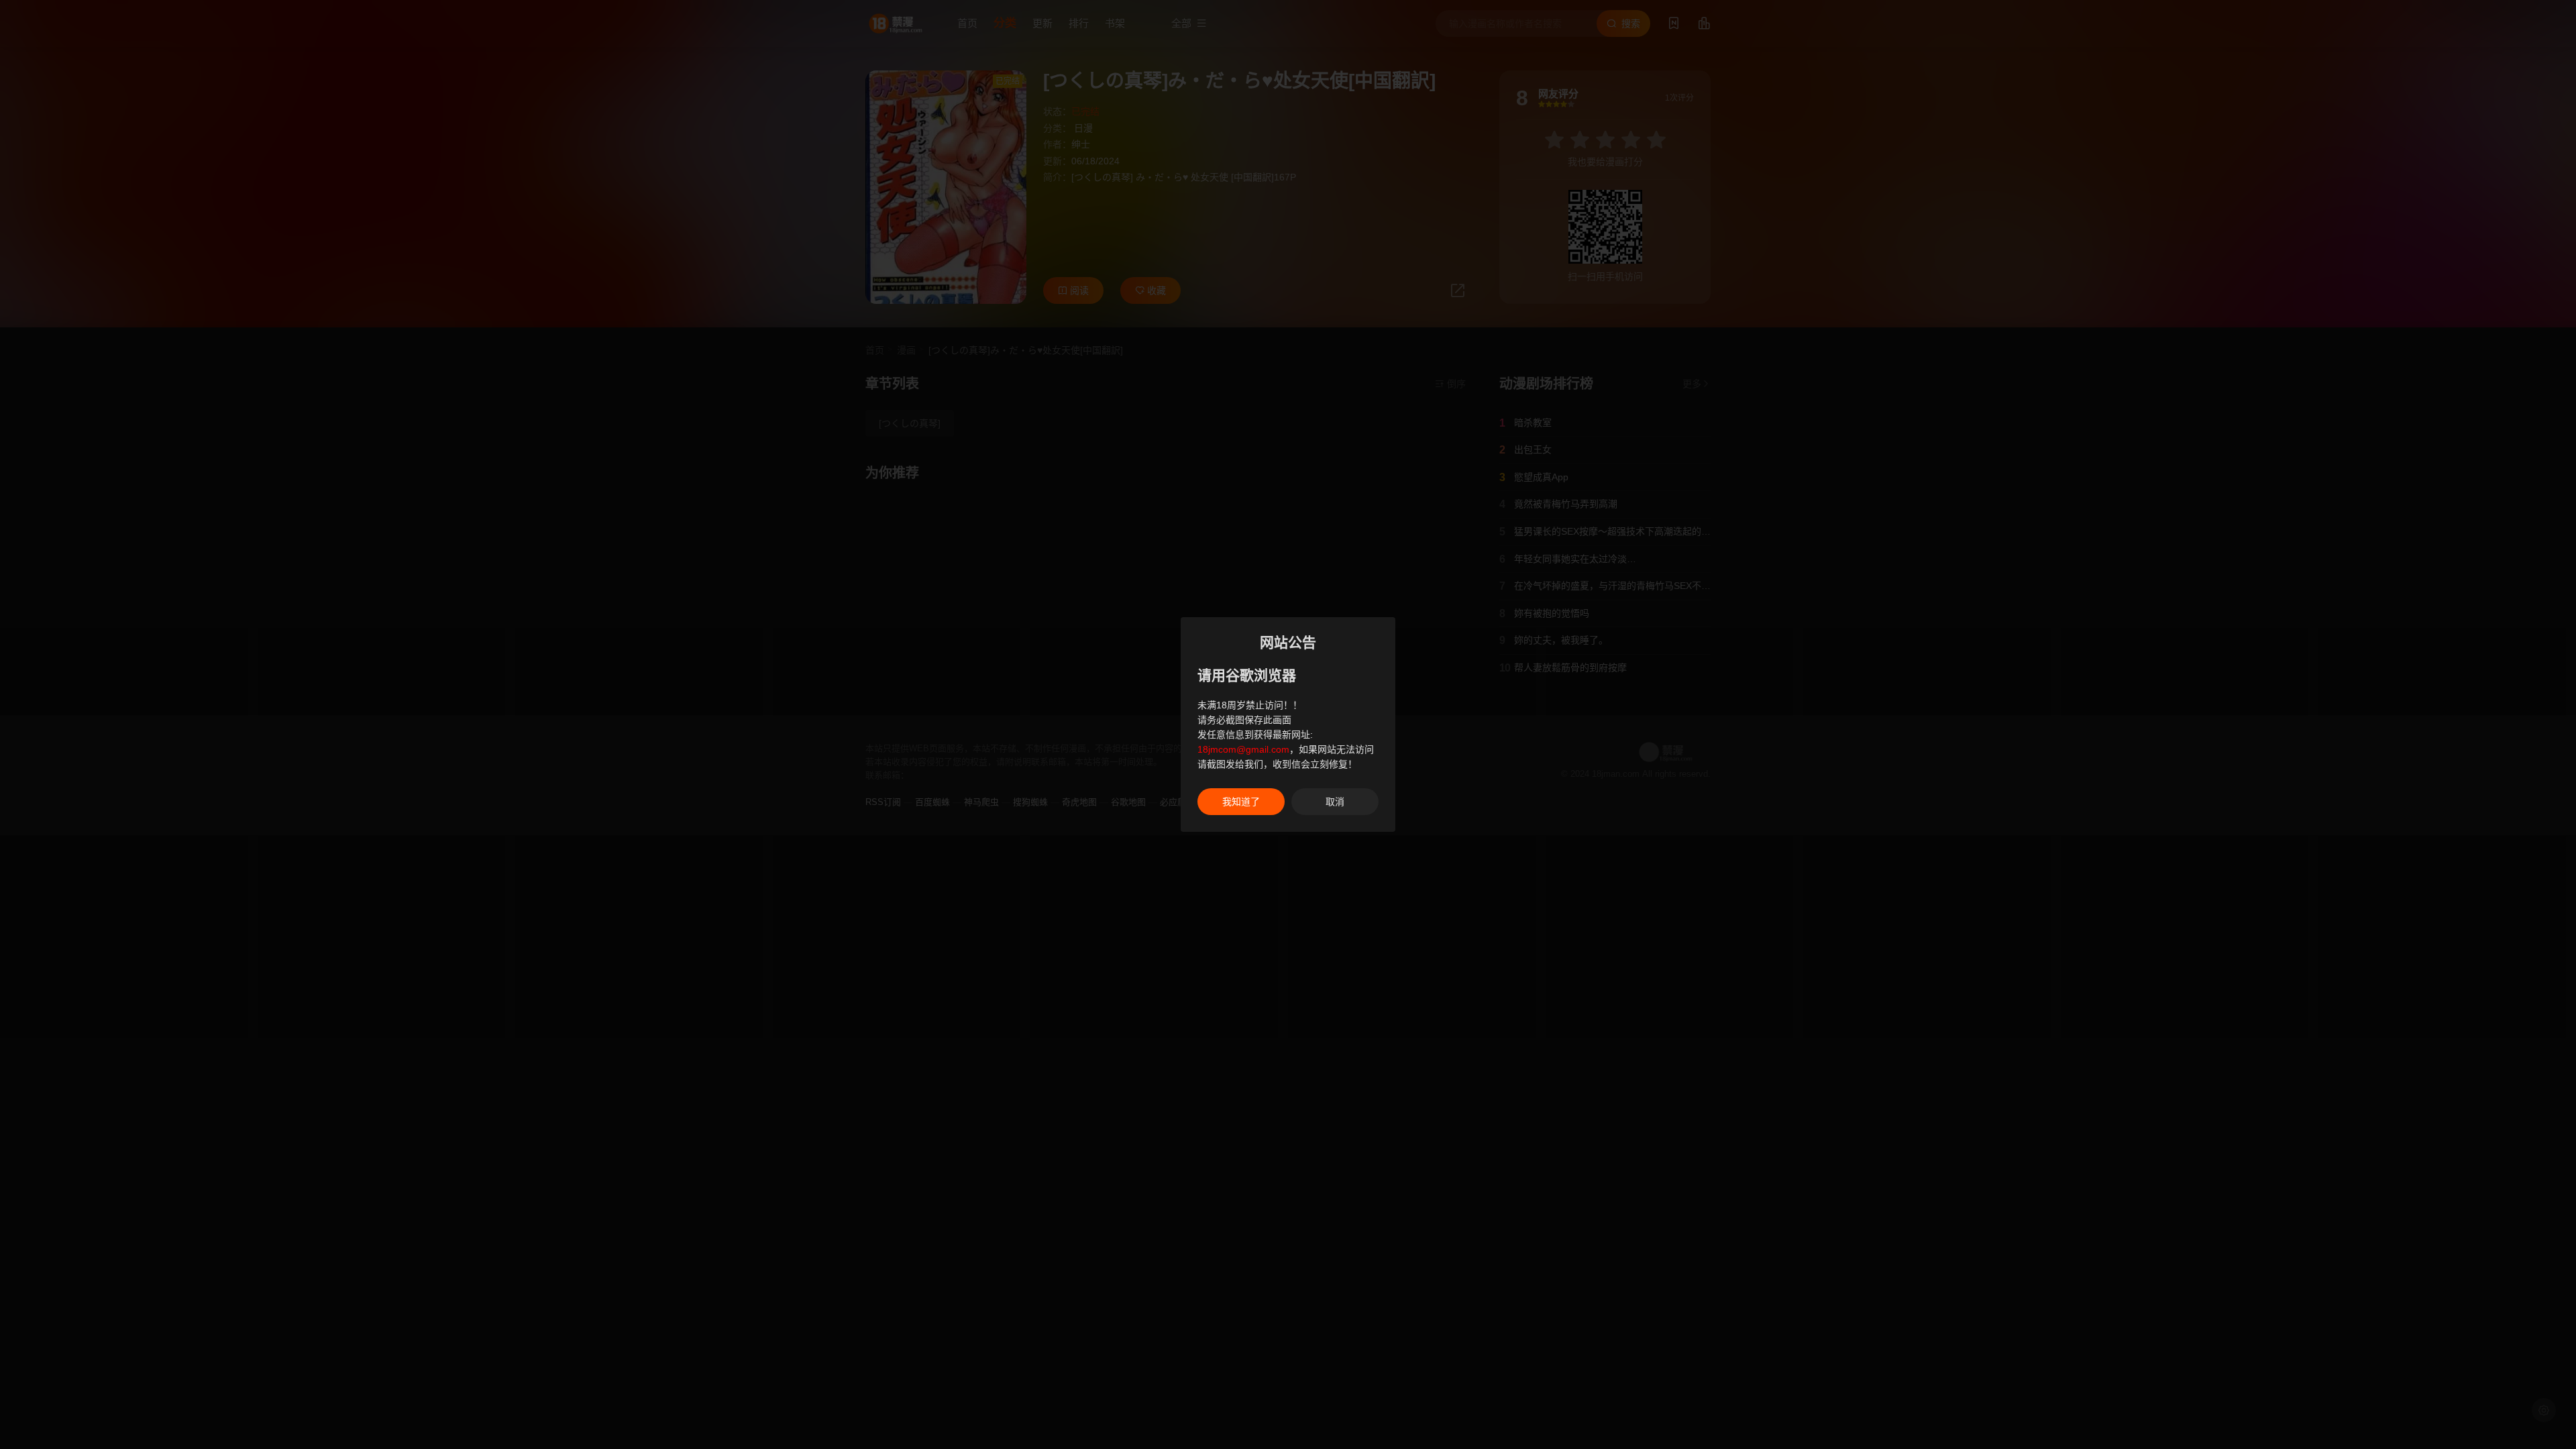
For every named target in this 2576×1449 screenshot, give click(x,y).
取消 (1335, 802)
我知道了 (1241, 802)
